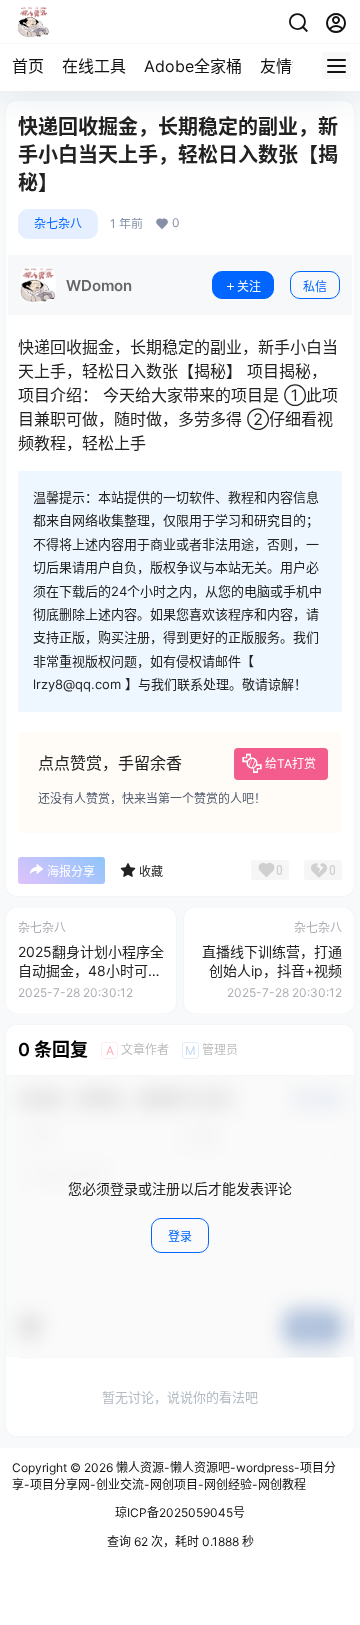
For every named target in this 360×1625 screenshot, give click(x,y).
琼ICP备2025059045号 (180, 1512)
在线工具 (94, 66)
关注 (249, 286)
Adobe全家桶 (193, 66)
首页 (28, 66)
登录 (180, 1236)
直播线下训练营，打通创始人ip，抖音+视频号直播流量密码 (272, 971)
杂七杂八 (58, 223)
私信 (315, 286)
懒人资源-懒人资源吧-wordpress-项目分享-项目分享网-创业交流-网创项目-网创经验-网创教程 (174, 1476)
